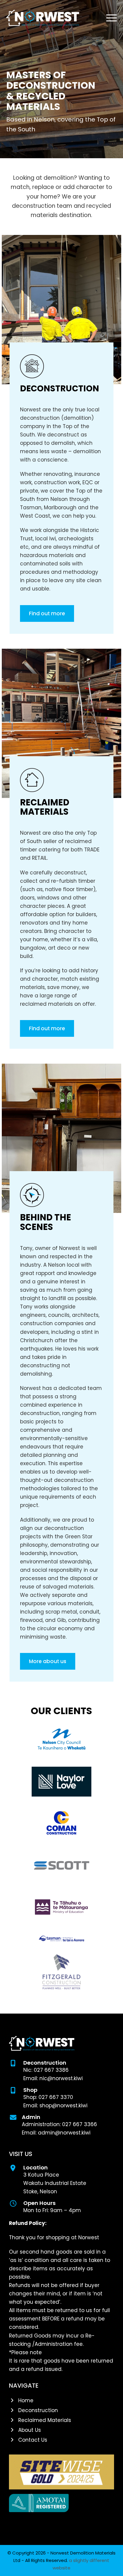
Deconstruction (60, 389)
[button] (112, 18)
